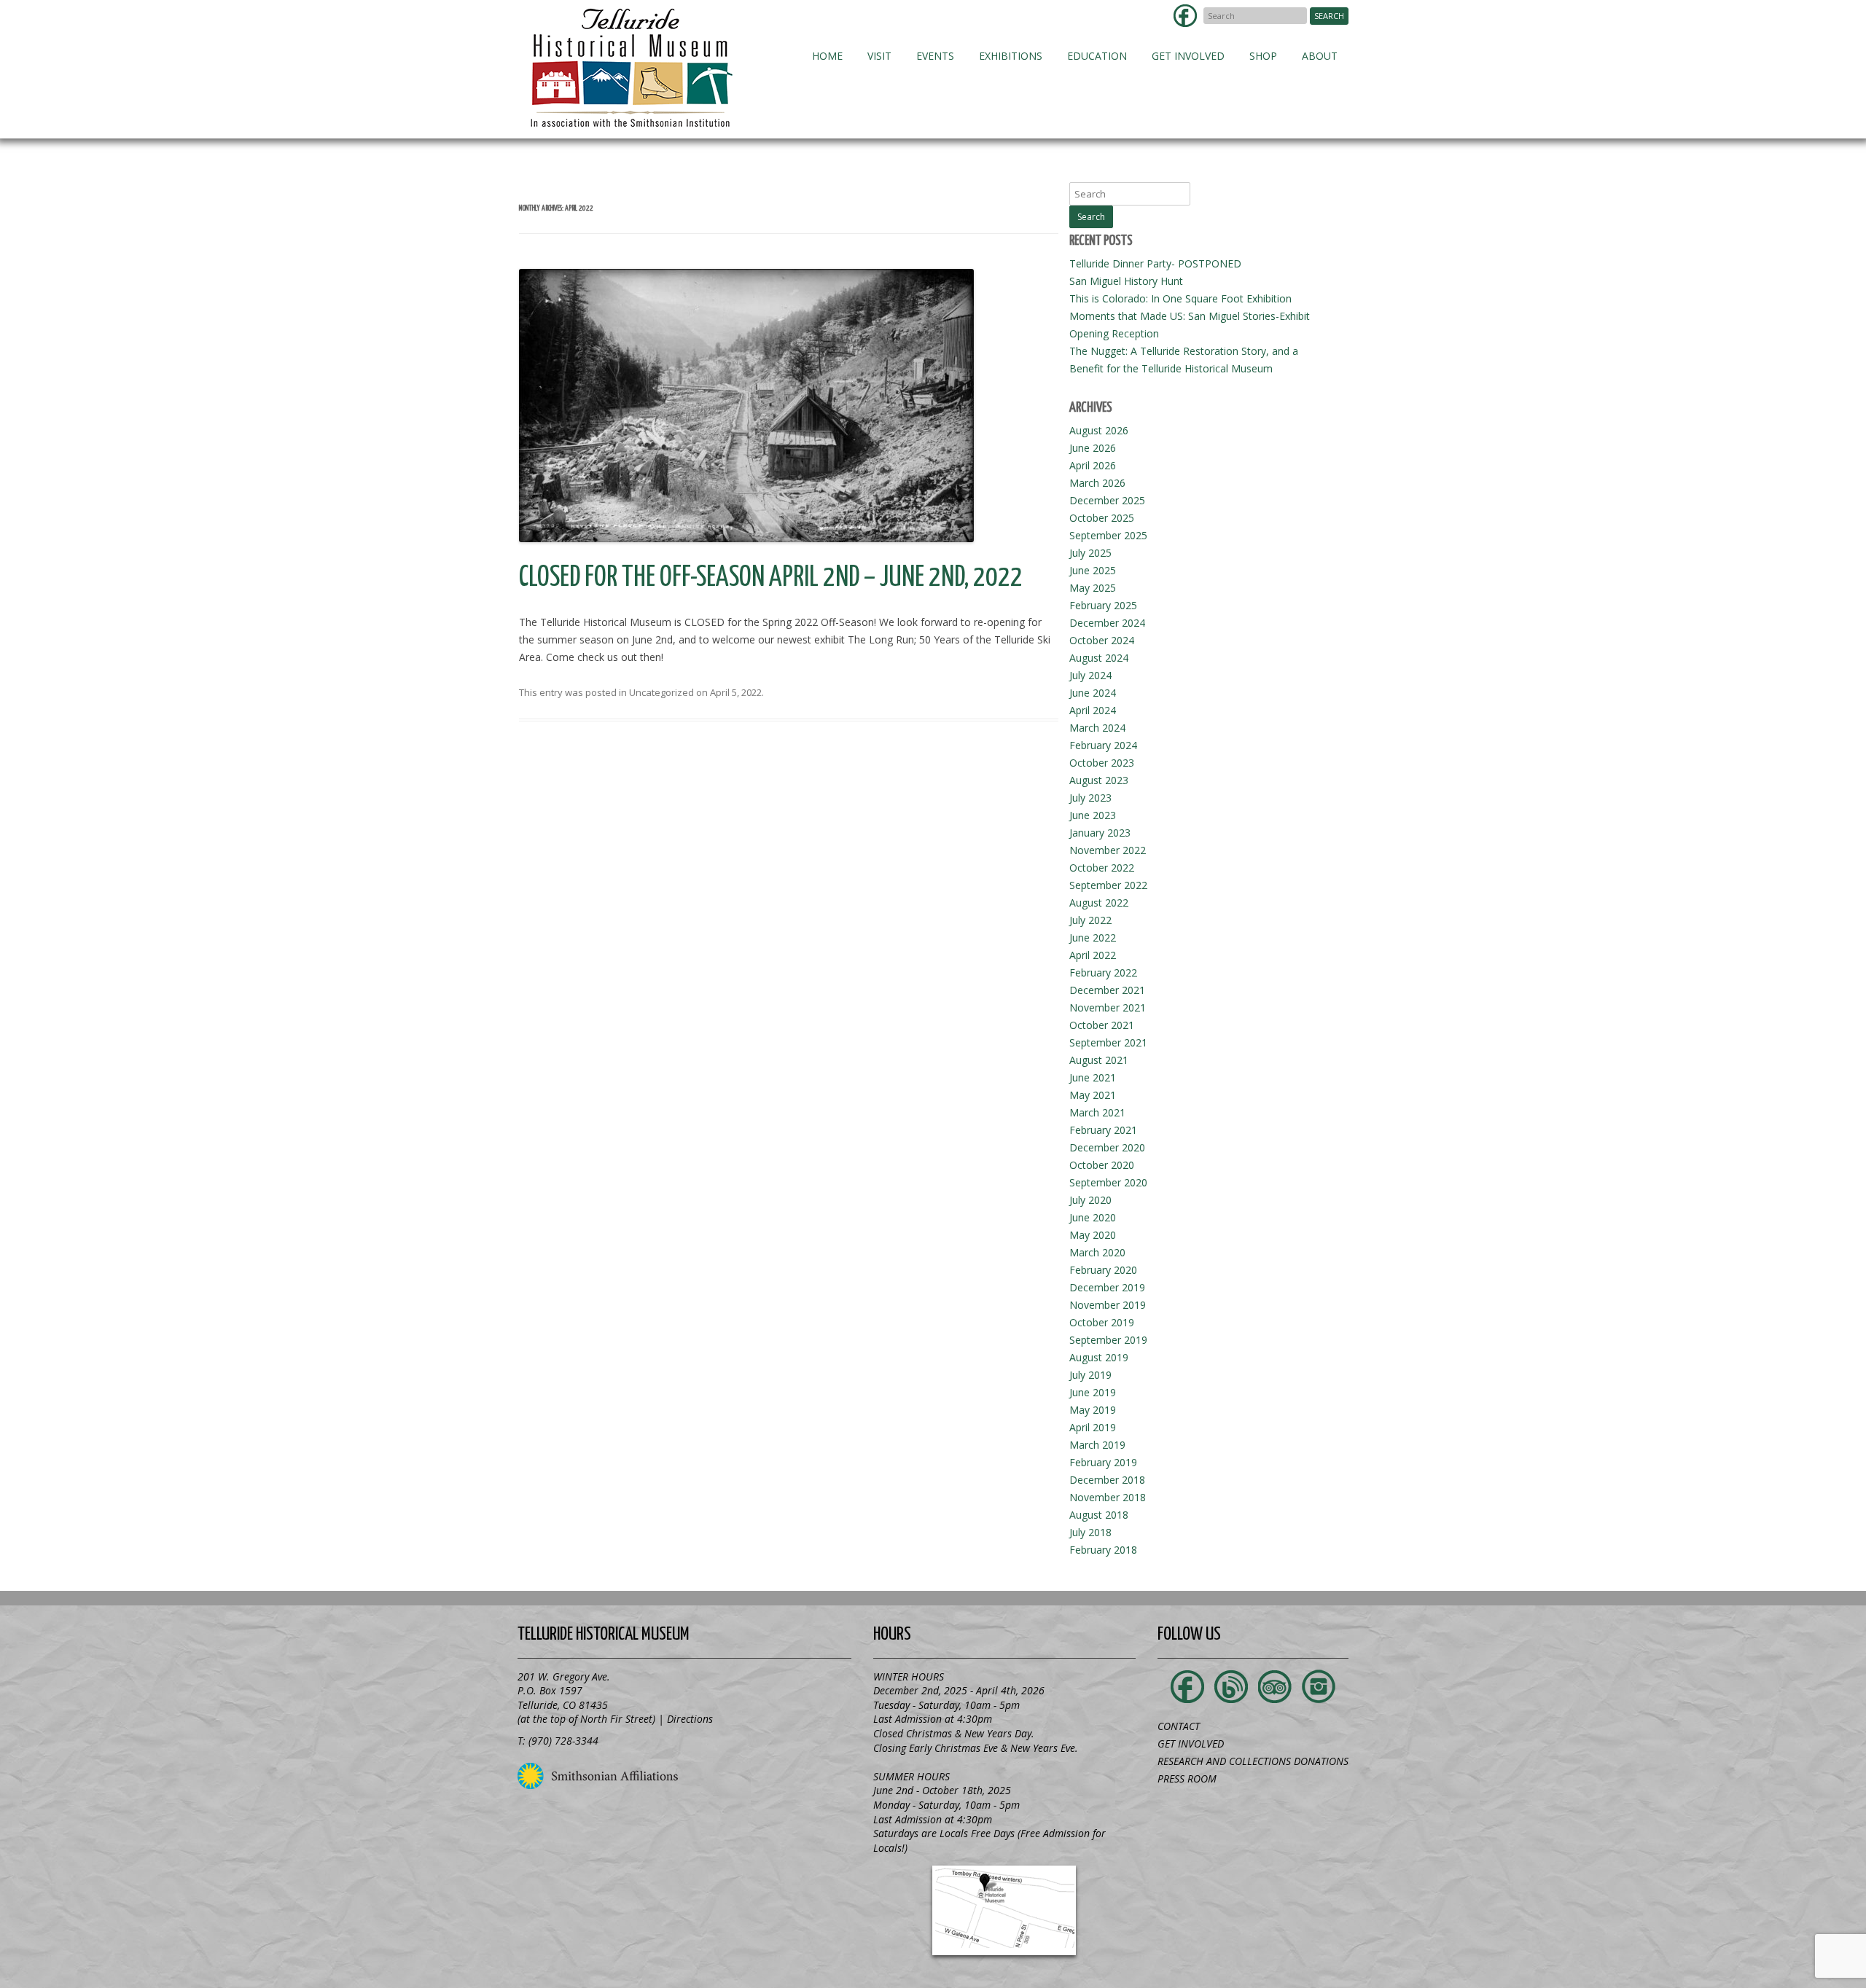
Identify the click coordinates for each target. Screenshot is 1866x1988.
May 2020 (1093, 1235)
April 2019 (1093, 1427)
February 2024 (1103, 745)
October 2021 (1102, 1025)
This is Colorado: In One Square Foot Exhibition (1180, 298)
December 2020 (1107, 1147)
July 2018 (1090, 1532)
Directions (690, 1719)
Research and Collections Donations (1253, 1761)
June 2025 (1093, 570)
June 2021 (1093, 1077)
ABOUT (1320, 56)
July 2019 (1090, 1375)
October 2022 (1102, 868)
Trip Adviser (1275, 1686)
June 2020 (1093, 1217)
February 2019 (1103, 1462)
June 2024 (1093, 693)
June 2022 (1093, 938)
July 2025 (1090, 553)
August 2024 (1099, 658)
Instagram (1319, 1686)
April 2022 (1093, 955)
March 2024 (1097, 728)
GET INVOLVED (1188, 56)
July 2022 (1090, 920)
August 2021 (1099, 1060)
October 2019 (1102, 1322)
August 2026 (1099, 430)
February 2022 (1103, 973)
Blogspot (1231, 1686)
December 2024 (1107, 623)
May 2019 (1093, 1410)
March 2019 (1097, 1445)
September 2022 (1108, 885)
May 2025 (1093, 588)
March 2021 (1097, 1112)
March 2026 (1097, 483)
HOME (827, 56)
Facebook (1185, 15)
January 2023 (1100, 833)
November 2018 (1108, 1497)
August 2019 (1099, 1357)
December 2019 (1107, 1287)
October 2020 (1102, 1165)
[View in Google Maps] (1004, 1910)
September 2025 (1108, 535)
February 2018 (1103, 1550)
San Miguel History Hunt (1126, 281)
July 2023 (1090, 798)
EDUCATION (1097, 56)
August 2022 (1099, 903)
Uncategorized (661, 692)
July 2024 (1090, 675)
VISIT (879, 56)
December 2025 (1107, 500)
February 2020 (1103, 1270)
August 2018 (1099, 1515)
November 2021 (1108, 1007)
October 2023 (1102, 763)
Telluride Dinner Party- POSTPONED (1155, 263)
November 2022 (1108, 850)
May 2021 (1093, 1095)
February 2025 (1103, 605)
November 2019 (1108, 1305)
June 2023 (1093, 815)
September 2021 (1108, 1042)
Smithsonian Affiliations (598, 1776)
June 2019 (1093, 1392)
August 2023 (1099, 780)
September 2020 (1108, 1182)
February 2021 (1103, 1130)
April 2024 (1093, 710)
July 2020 (1090, 1200)
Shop (1263, 56)
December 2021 (1107, 990)
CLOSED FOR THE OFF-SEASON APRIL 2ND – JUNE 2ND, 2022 (771, 578)
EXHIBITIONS (1011, 56)
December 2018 (1107, 1480)
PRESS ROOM (1187, 1778)
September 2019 (1108, 1340)
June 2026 (1093, 448)
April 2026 (1093, 465)
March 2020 (1097, 1252)
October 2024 (1102, 640)
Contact (1179, 1726)
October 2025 (1102, 518)
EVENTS (935, 56)
